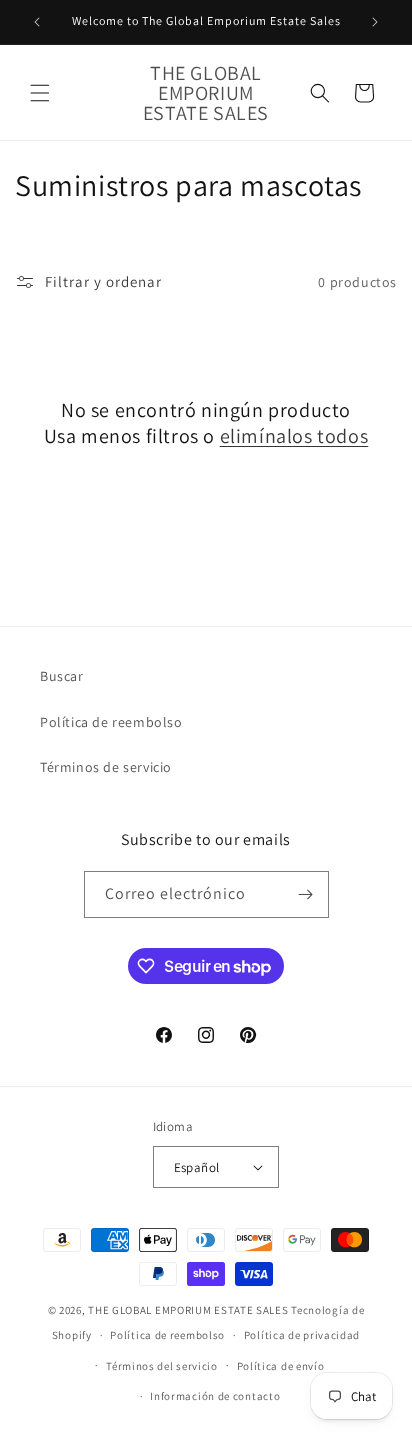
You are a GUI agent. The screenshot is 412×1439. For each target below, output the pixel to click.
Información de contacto (215, 1396)
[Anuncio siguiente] (375, 22)
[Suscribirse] (306, 894)
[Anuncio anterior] (37, 22)
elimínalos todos (294, 436)
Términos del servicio (162, 1366)
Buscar (62, 676)
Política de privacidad (302, 1335)
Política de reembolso (111, 722)
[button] (40, 93)
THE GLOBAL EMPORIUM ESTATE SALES (188, 1310)
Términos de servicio (106, 767)
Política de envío (281, 1366)
